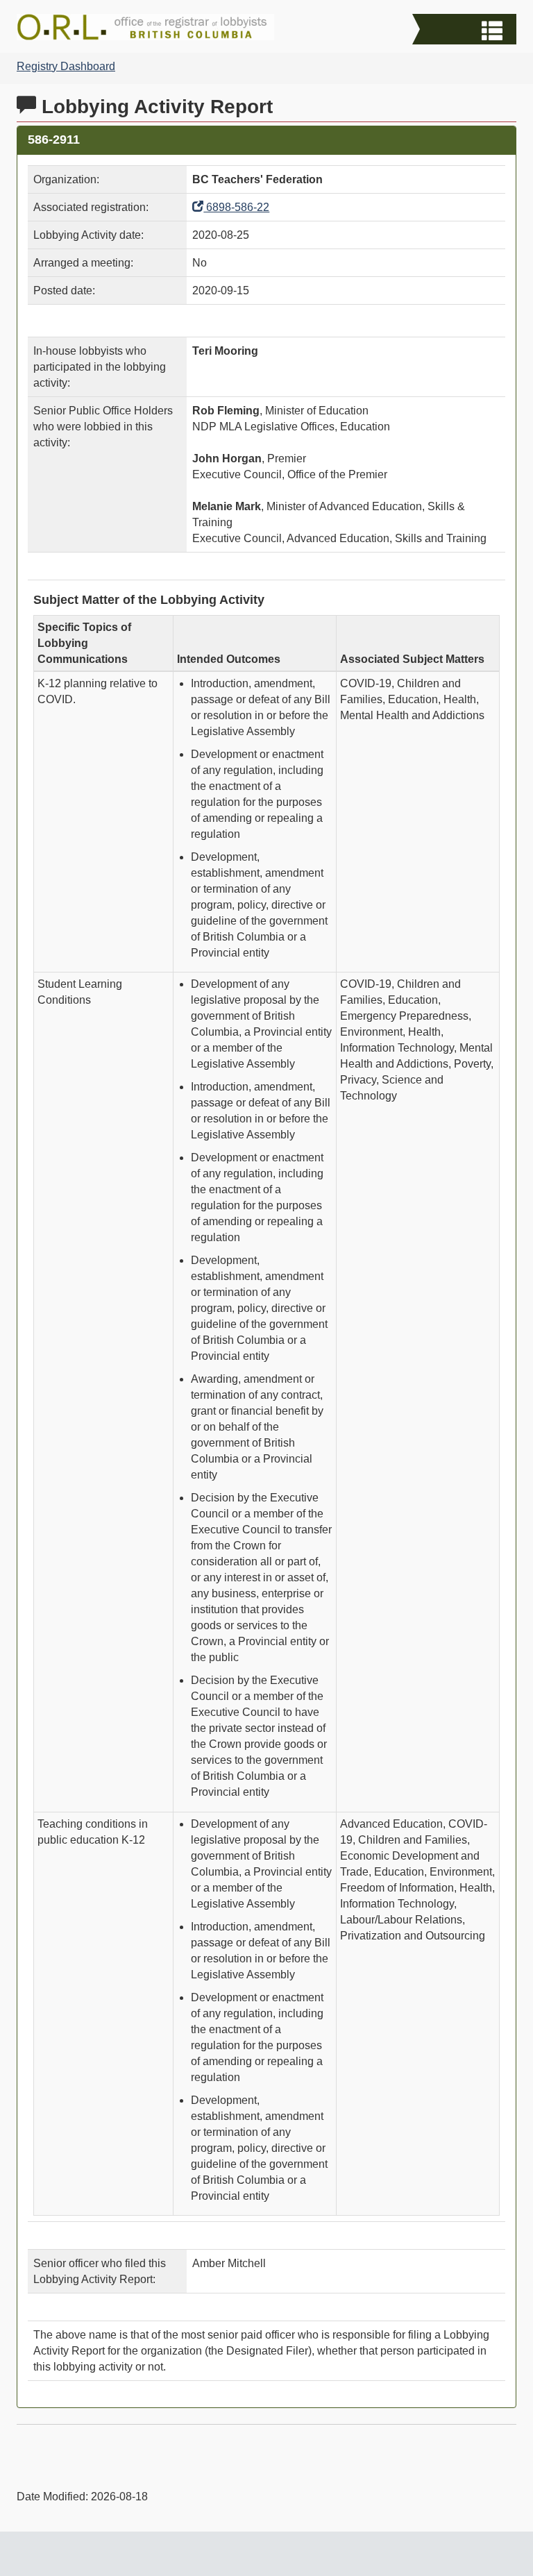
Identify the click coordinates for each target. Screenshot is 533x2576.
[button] (466, 31)
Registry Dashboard (66, 66)
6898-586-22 (236, 207)
